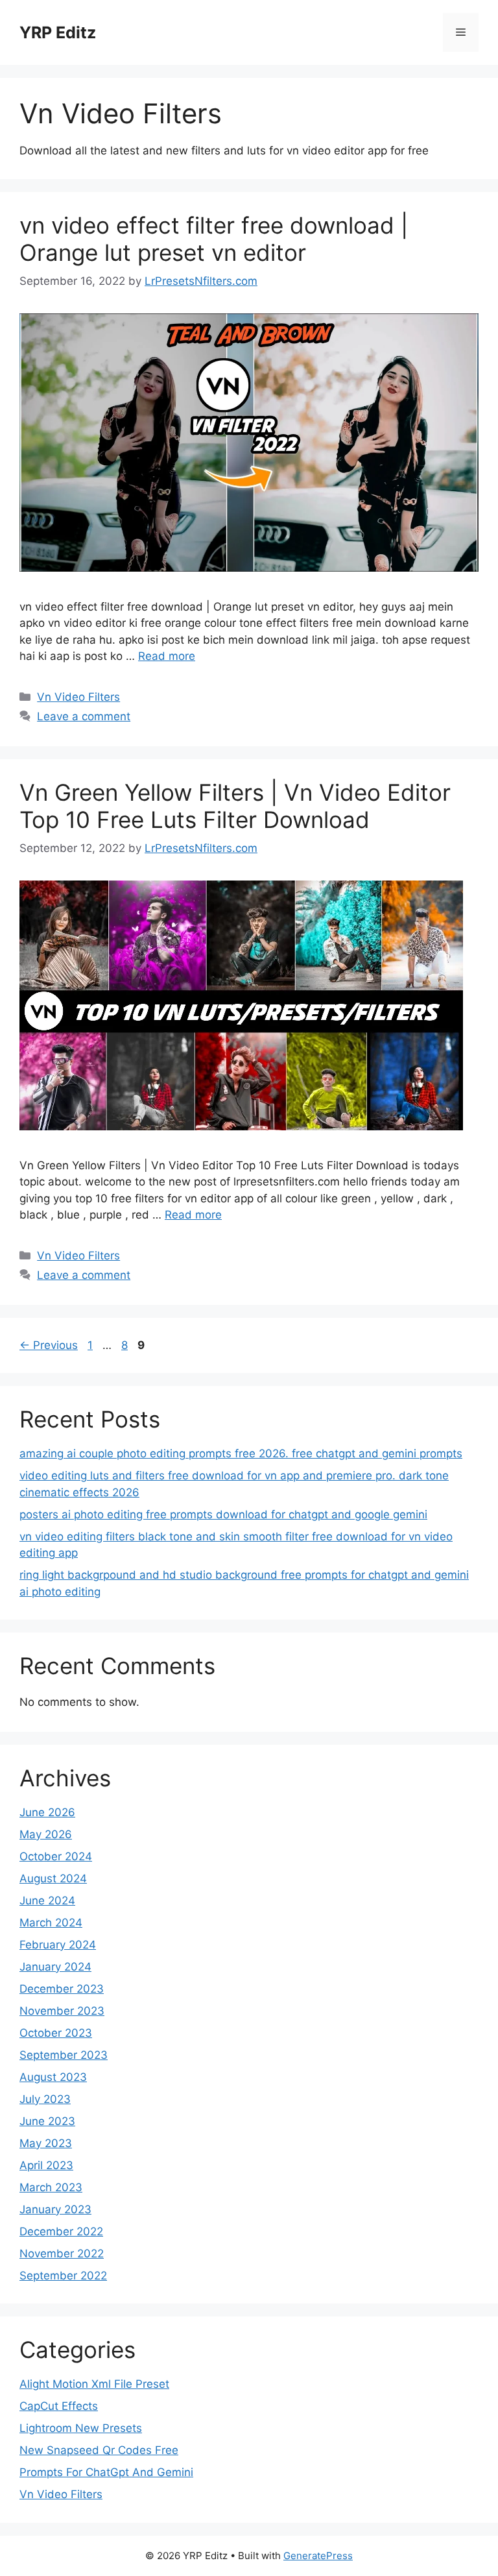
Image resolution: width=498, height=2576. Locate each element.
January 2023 (55, 2209)
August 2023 (53, 2077)
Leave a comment (84, 716)
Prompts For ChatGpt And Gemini (106, 2472)
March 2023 (51, 2187)
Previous (49, 1345)
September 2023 (64, 2055)
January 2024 (55, 1967)
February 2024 (58, 1945)
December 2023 (62, 1989)
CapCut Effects (59, 2406)
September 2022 (63, 2276)
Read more (167, 656)
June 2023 (47, 2121)
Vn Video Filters (78, 697)
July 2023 (45, 2099)
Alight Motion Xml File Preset (94, 2384)
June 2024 (47, 1901)
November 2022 (62, 2254)
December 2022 (61, 2231)
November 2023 (62, 2011)
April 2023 (46, 2165)
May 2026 (46, 1834)
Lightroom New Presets (81, 2428)
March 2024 (51, 1923)
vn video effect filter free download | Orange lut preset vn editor (214, 239)
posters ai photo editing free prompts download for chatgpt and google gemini (223, 1514)
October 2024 (56, 1856)
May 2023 (46, 2143)
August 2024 (53, 1878)
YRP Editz (58, 32)
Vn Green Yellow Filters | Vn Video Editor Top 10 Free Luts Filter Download (235, 806)
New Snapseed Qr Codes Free (99, 2450)
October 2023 (56, 2033)
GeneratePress (318, 2556)
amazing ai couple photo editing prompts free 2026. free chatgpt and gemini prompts (241, 1453)
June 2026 (47, 1812)
